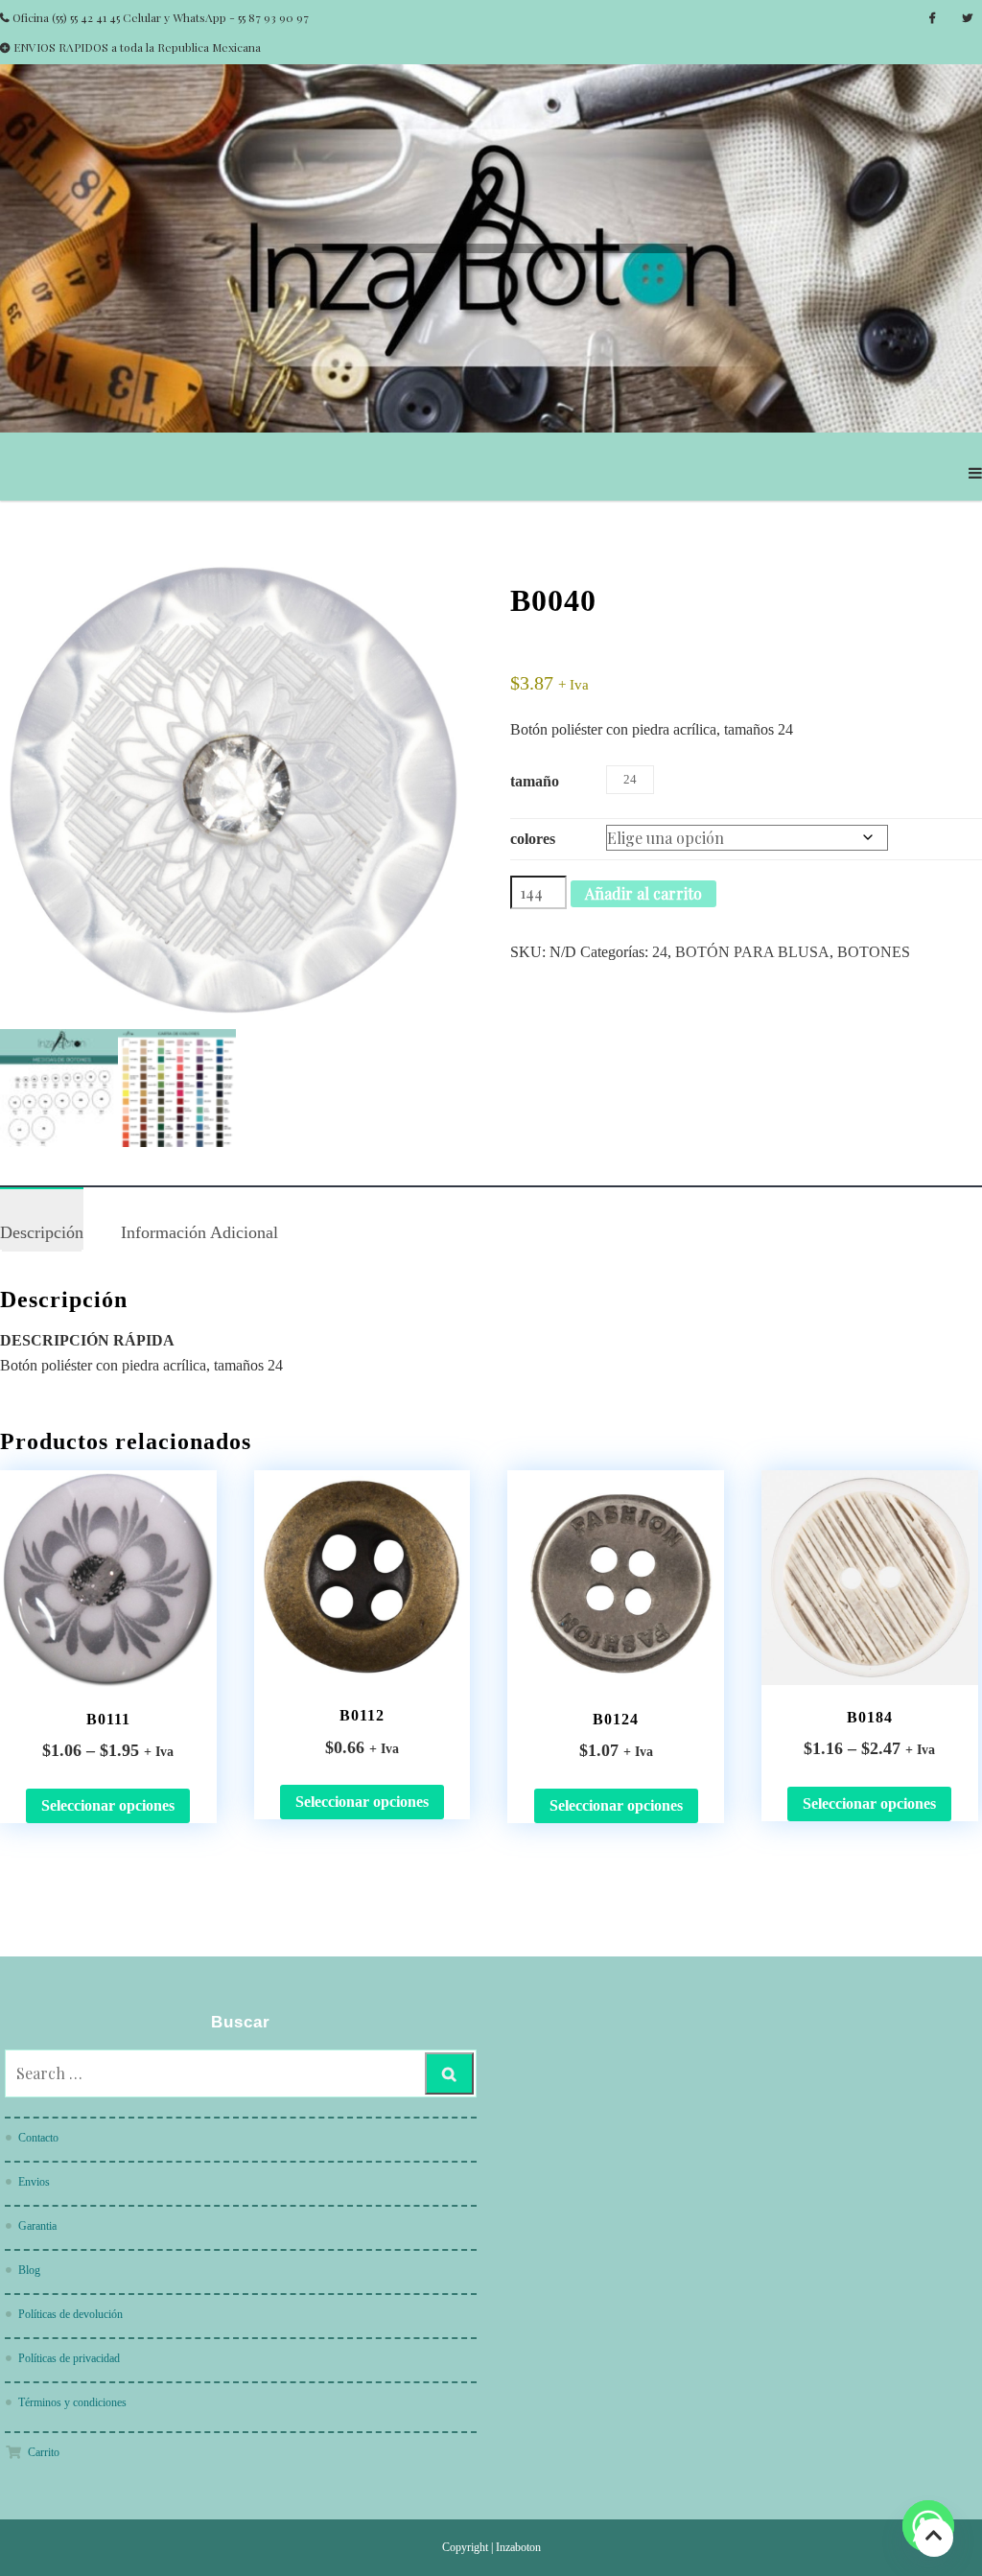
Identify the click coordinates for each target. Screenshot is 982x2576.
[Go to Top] (934, 2537)
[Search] (449, 2073)
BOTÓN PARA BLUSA (752, 952)
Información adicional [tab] (199, 1232)
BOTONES (874, 952)
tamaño (535, 781)
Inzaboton (518, 2547)
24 (660, 952)
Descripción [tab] (42, 1232)
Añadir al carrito (643, 893)
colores (533, 839)
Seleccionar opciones (108, 1805)
